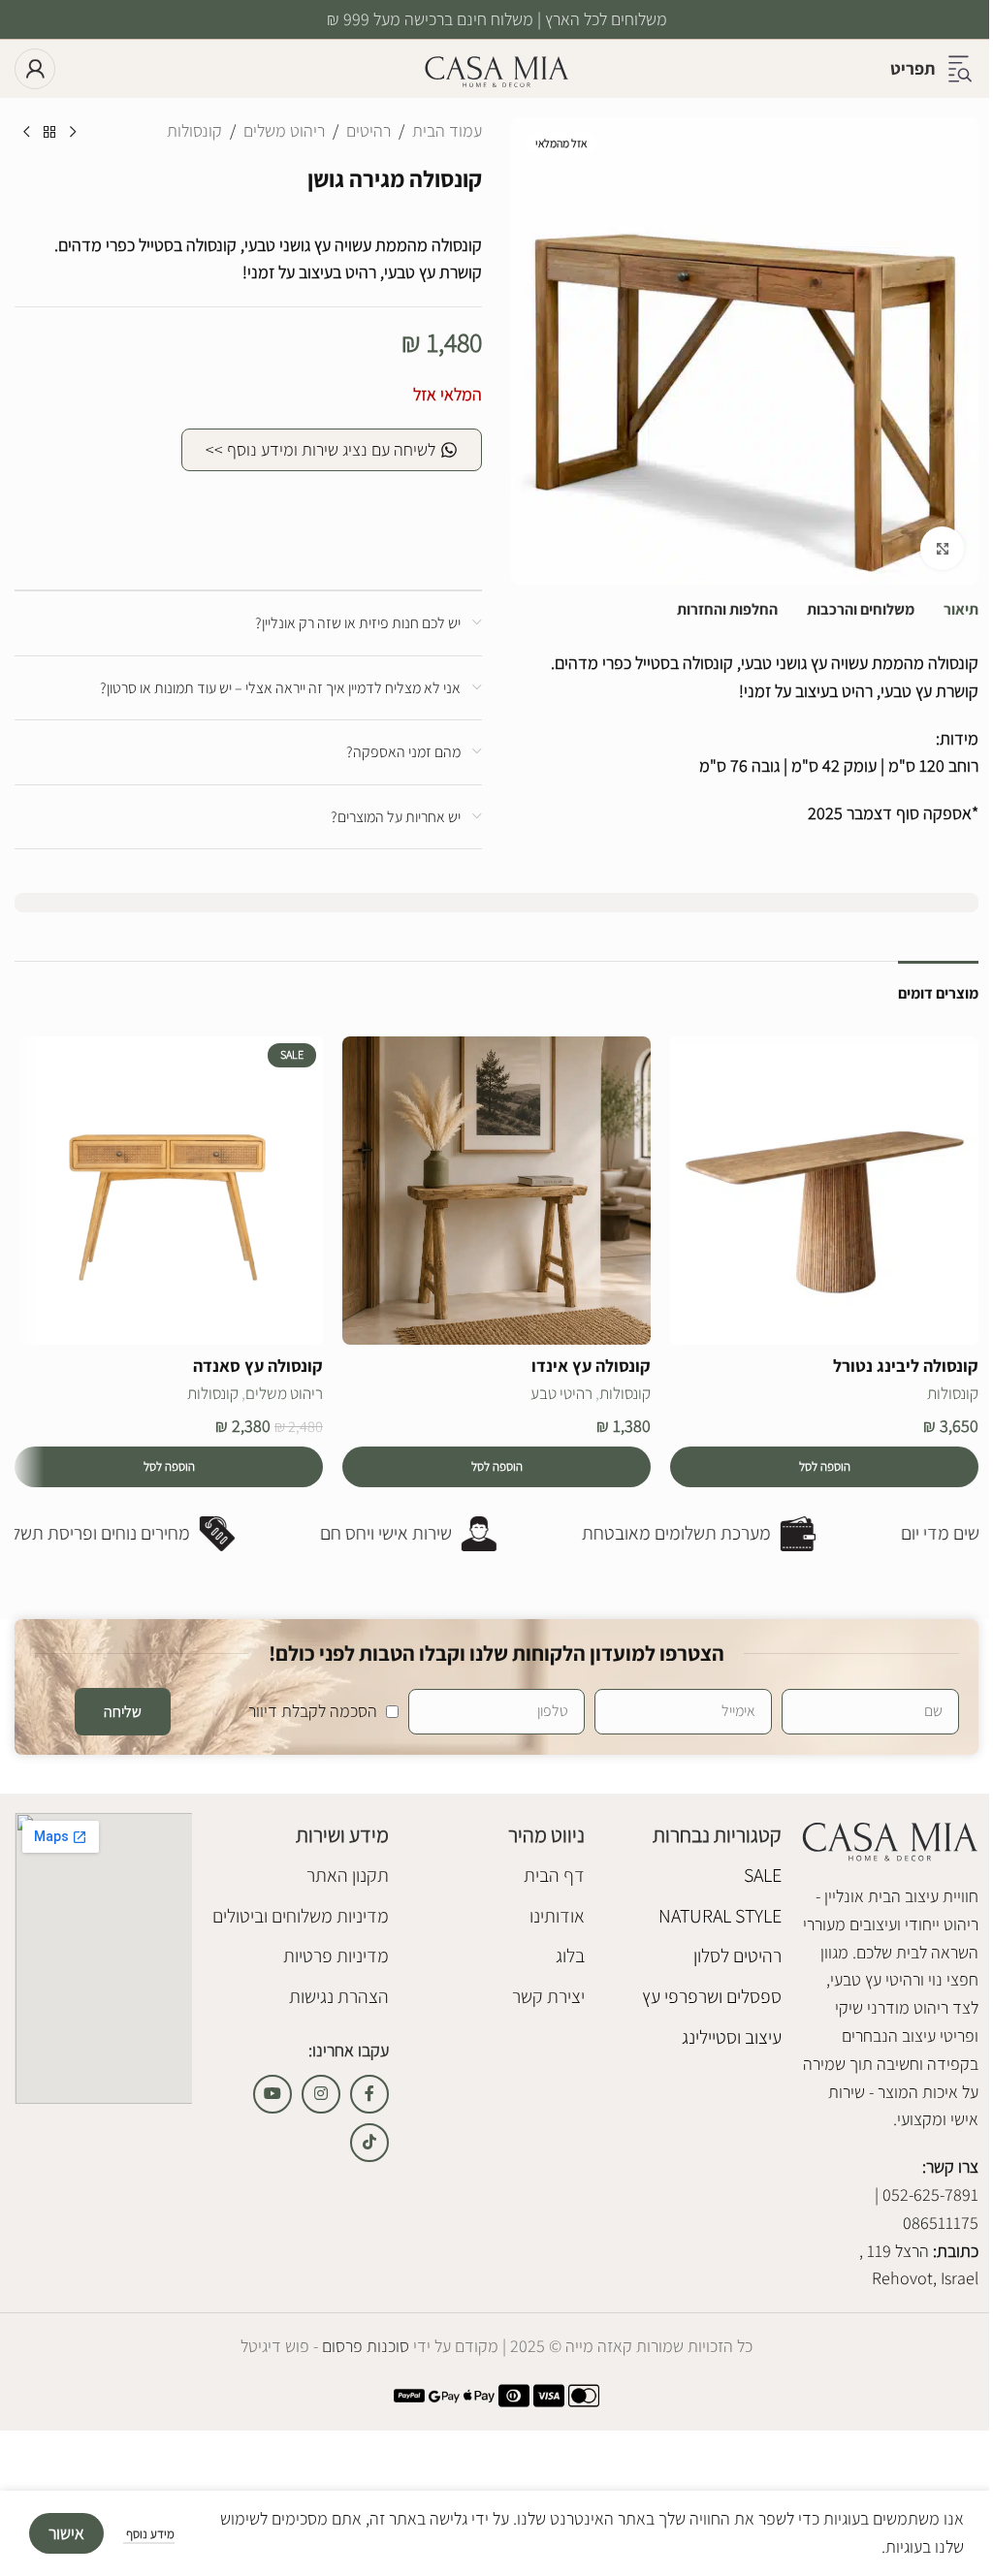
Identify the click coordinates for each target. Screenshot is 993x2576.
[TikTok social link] (369, 2143)
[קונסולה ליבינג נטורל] (824, 1191)
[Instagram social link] (321, 2094)
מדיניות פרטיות (336, 1956)
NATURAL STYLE (720, 1916)
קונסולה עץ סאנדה (258, 1366)
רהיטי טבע (561, 1393)
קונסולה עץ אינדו (591, 1366)
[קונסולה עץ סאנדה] (169, 1191)
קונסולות (194, 130)
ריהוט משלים (284, 130)
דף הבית (554, 1875)
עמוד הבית (447, 130)
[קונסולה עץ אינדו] (496, 1191)
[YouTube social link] (272, 2094)
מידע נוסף (149, 2534)
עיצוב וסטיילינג (732, 2037)
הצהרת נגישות (339, 1996)
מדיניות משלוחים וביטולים (301, 1916)
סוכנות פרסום (364, 2346)
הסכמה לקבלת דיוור (313, 1711)
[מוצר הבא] (26, 133)
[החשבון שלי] (35, 69)
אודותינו (557, 1916)
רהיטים (368, 130)
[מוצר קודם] (73, 133)
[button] (824, 1467)
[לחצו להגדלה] (942, 548)
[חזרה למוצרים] (49, 133)
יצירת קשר (548, 1996)
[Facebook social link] (369, 2094)
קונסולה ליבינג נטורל (906, 1366)
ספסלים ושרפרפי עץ (712, 1996)
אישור (66, 2533)
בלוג (570, 1956)
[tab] (961, 610)
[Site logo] (496, 67)
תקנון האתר (348, 1875)
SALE (763, 1875)
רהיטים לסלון (737, 1956)
